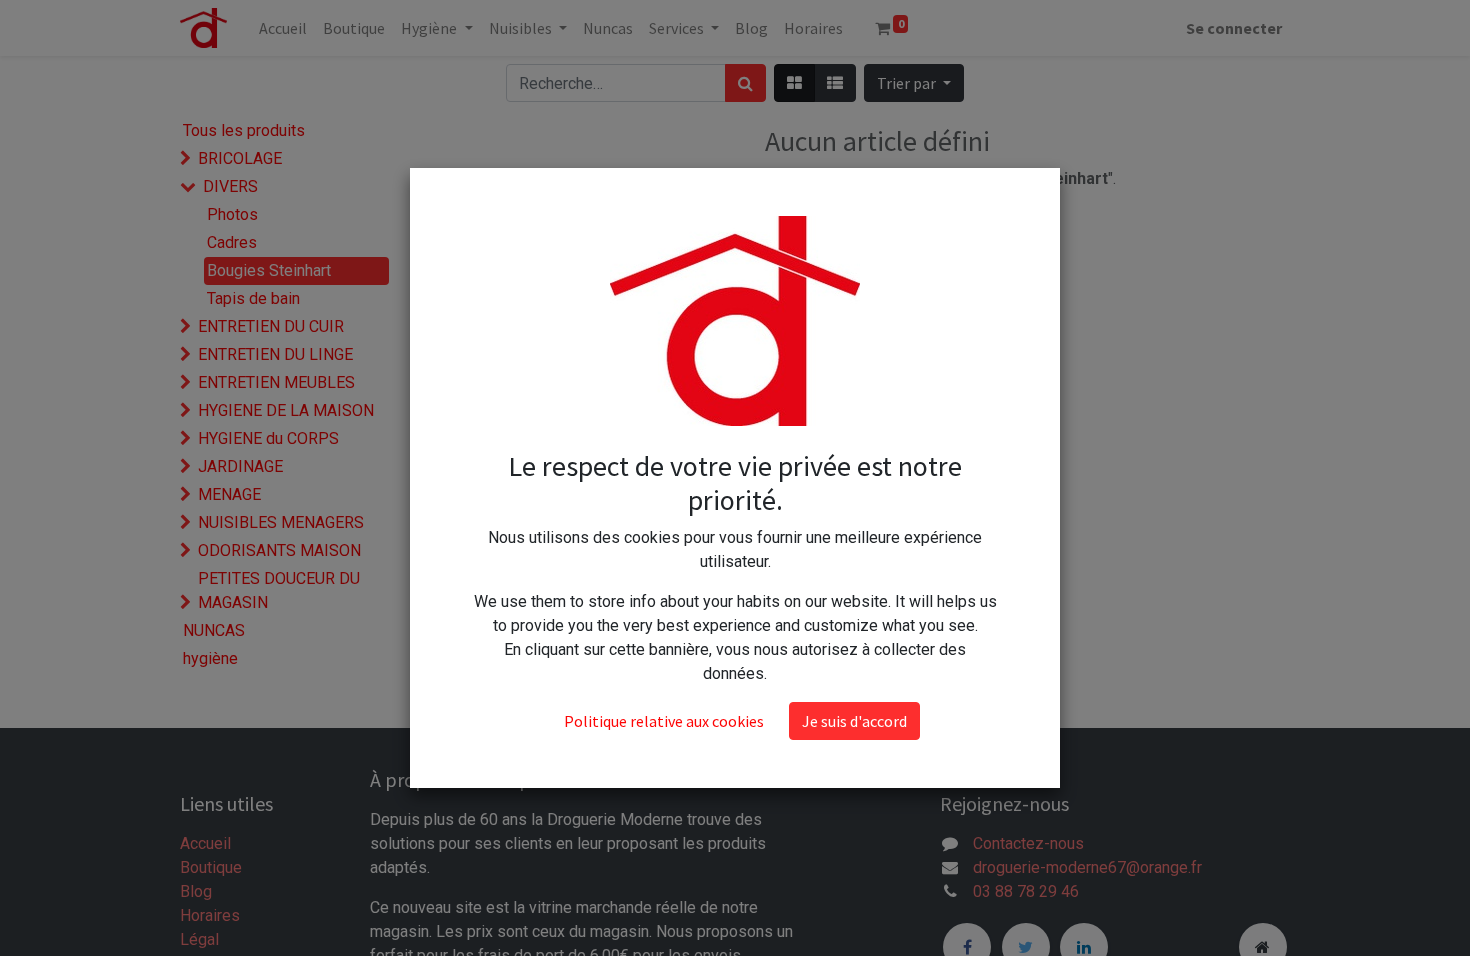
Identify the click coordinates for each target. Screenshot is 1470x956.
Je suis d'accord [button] (854, 721)
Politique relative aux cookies (664, 721)
